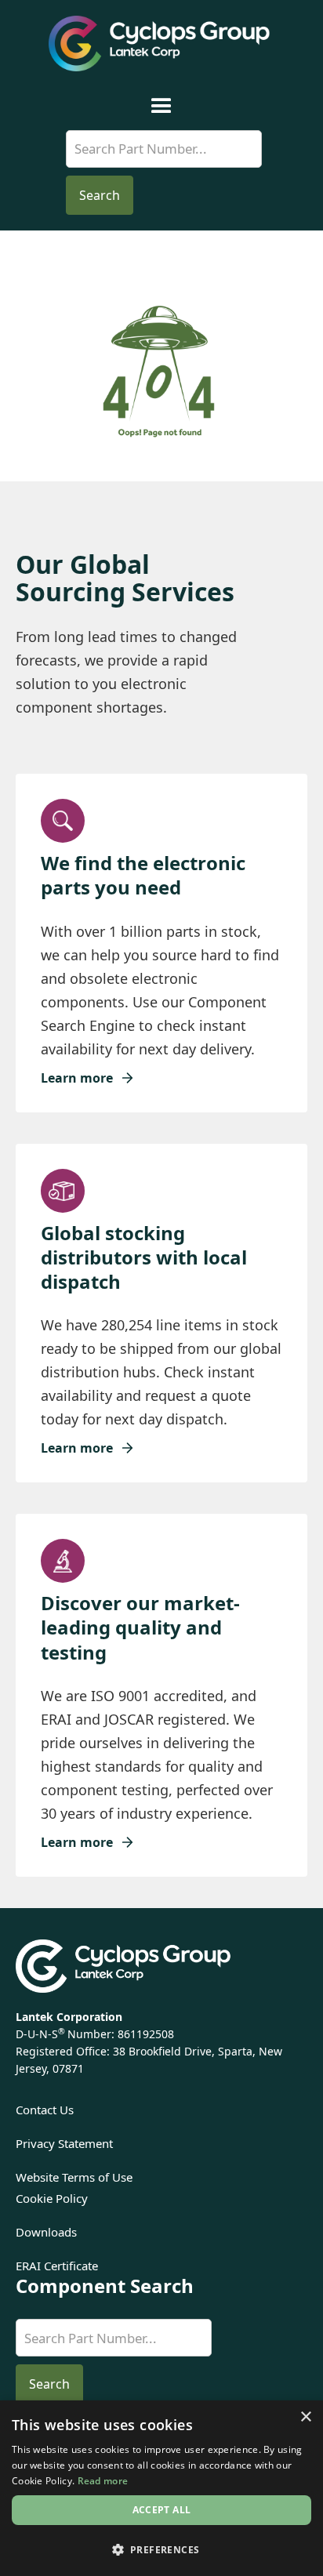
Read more (103, 2481)
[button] (161, 106)
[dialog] (161, 2488)
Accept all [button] (162, 2510)
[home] (161, 44)
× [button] (305, 2417)
